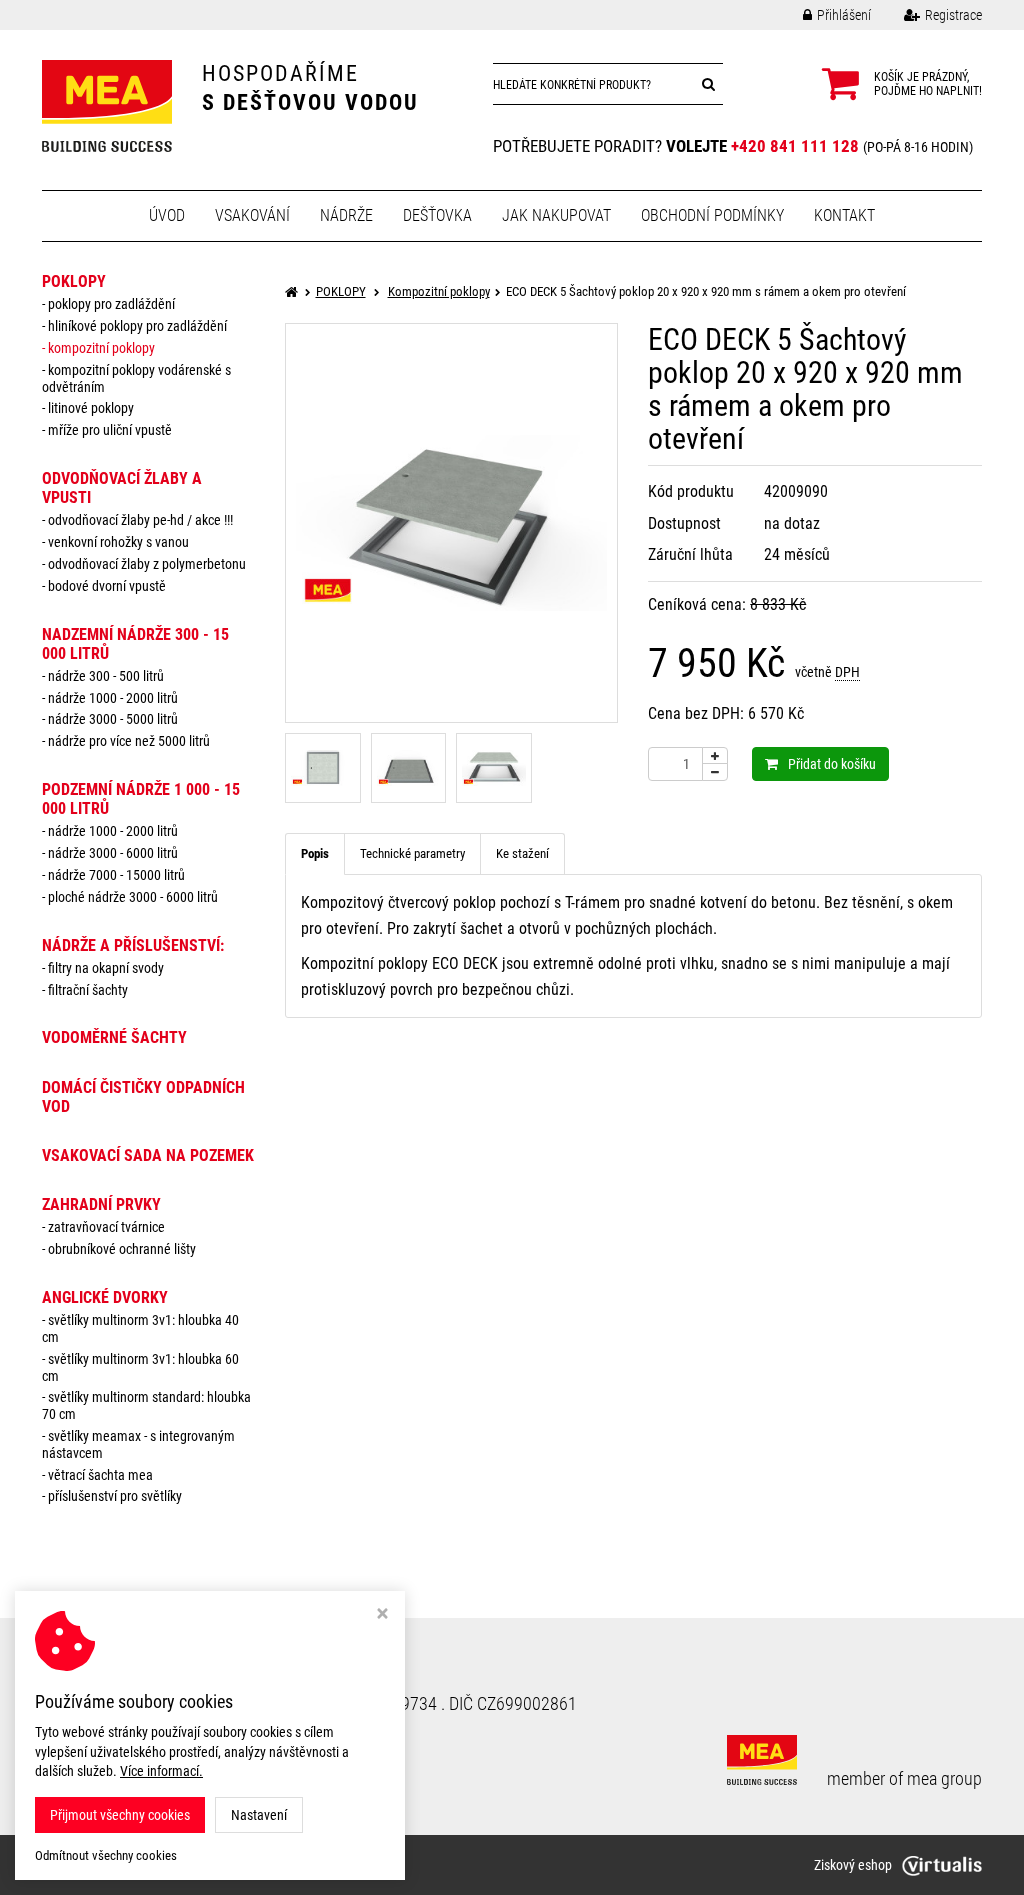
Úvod (167, 215)
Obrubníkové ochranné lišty (122, 1249)
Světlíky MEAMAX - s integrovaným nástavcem (138, 1444)
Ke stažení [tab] (522, 853)
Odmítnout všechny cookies (106, 1855)
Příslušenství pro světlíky (115, 1496)
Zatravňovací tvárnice (106, 1227)
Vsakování (252, 215)
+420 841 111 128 (795, 146)
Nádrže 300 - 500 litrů (106, 676)
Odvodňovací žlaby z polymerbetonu (147, 564)
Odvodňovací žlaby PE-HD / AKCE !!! (140, 520)
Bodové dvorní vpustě (107, 586)
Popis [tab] (315, 853)
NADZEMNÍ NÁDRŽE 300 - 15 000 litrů (135, 644)
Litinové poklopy (91, 408)
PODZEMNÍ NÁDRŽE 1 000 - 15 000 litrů (141, 799)
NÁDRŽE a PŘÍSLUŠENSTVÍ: (133, 945)
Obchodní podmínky (712, 215)
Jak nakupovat (556, 215)
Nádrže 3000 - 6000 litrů (113, 853)
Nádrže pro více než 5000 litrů (129, 741)
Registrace (953, 15)
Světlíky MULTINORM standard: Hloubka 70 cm (146, 1405)
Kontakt (844, 215)
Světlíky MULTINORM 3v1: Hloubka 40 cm (140, 1328)
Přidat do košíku (832, 764)
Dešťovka (437, 215)
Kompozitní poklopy (101, 348)
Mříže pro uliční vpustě (110, 430)
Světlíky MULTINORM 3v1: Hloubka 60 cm (140, 1367)
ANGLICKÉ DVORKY (105, 1297)
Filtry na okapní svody (106, 968)
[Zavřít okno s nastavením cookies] (382, 1615)
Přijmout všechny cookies (120, 1815)
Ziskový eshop (853, 1865)
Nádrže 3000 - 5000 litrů (113, 719)
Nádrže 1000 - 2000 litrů (113, 698)
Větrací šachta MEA (100, 1475)
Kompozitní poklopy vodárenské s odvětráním (136, 378)
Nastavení (259, 1815)
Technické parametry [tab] (412, 853)
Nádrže (346, 215)
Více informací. (161, 1771)
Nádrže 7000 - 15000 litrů (116, 875)
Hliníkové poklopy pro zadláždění (137, 326)
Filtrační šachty (88, 990)
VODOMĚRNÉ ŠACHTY (114, 1037)
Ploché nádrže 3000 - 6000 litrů (133, 897)
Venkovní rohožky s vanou (118, 542)
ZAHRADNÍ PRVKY (101, 1204)
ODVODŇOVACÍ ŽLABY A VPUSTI (122, 488)
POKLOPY (74, 281)
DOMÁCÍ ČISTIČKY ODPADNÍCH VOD (143, 1097)
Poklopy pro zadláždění (111, 304)
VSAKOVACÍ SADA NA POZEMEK (148, 1155)
